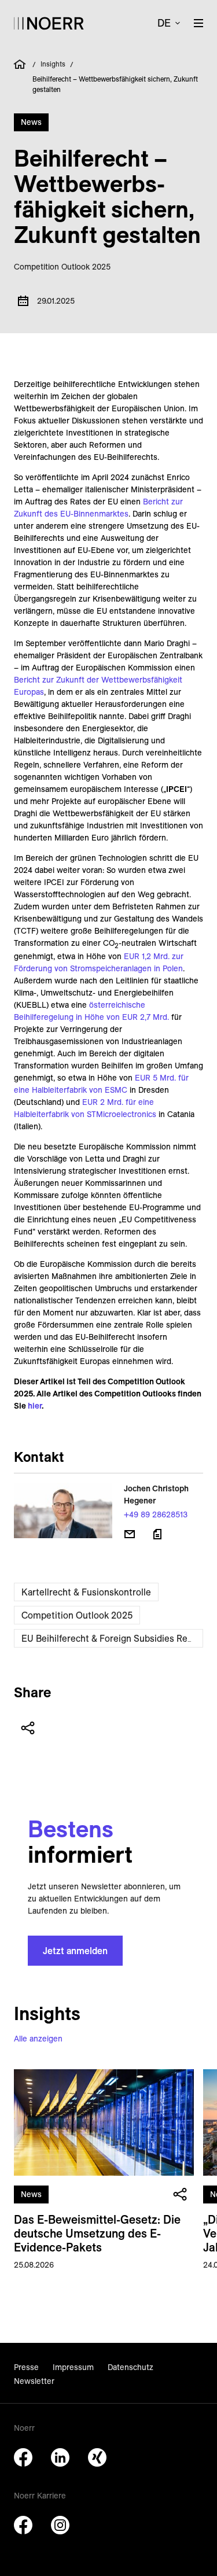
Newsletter (34, 2381)
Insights (53, 64)
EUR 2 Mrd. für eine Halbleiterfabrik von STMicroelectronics (85, 1108)
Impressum (73, 2367)
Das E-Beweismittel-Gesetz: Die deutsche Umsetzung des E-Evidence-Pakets (97, 2233)
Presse (26, 2367)
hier (35, 1406)
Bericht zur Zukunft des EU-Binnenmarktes (98, 508)
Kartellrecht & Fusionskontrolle (86, 1592)
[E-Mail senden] (130, 1534)
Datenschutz (130, 2367)
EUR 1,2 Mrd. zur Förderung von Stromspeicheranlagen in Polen (99, 962)
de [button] (164, 23)
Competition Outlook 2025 (77, 1615)
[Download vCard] (157, 1534)
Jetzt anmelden (75, 1951)
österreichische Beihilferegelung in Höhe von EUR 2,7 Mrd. (91, 1011)
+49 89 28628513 (156, 1514)
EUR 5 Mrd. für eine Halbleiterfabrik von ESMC (101, 1084)
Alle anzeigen (38, 2039)
